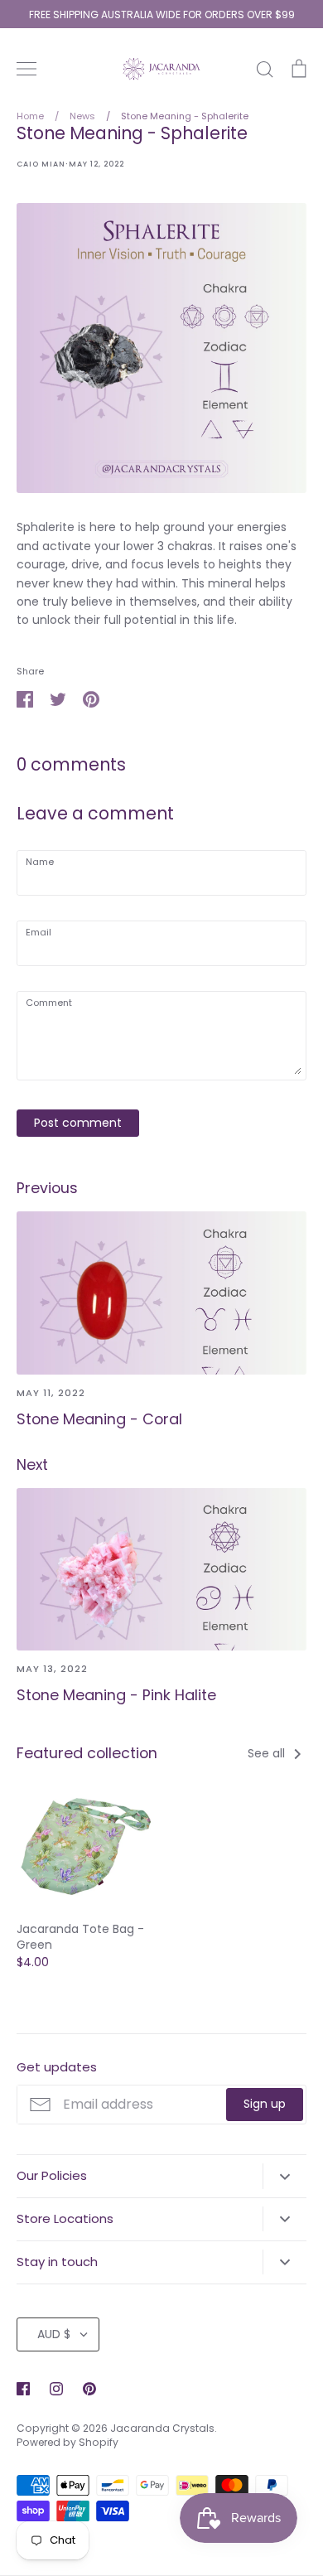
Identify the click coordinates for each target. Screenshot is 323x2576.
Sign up (265, 2104)
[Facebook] (23, 2389)
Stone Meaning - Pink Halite (116, 1695)
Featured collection (87, 1753)
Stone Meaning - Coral (99, 1419)
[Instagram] (56, 2389)
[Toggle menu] (27, 69)
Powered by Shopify (67, 2442)
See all (268, 1753)
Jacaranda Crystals (162, 2428)
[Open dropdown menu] (284, 2176)
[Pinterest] (89, 2389)
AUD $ (54, 2334)
